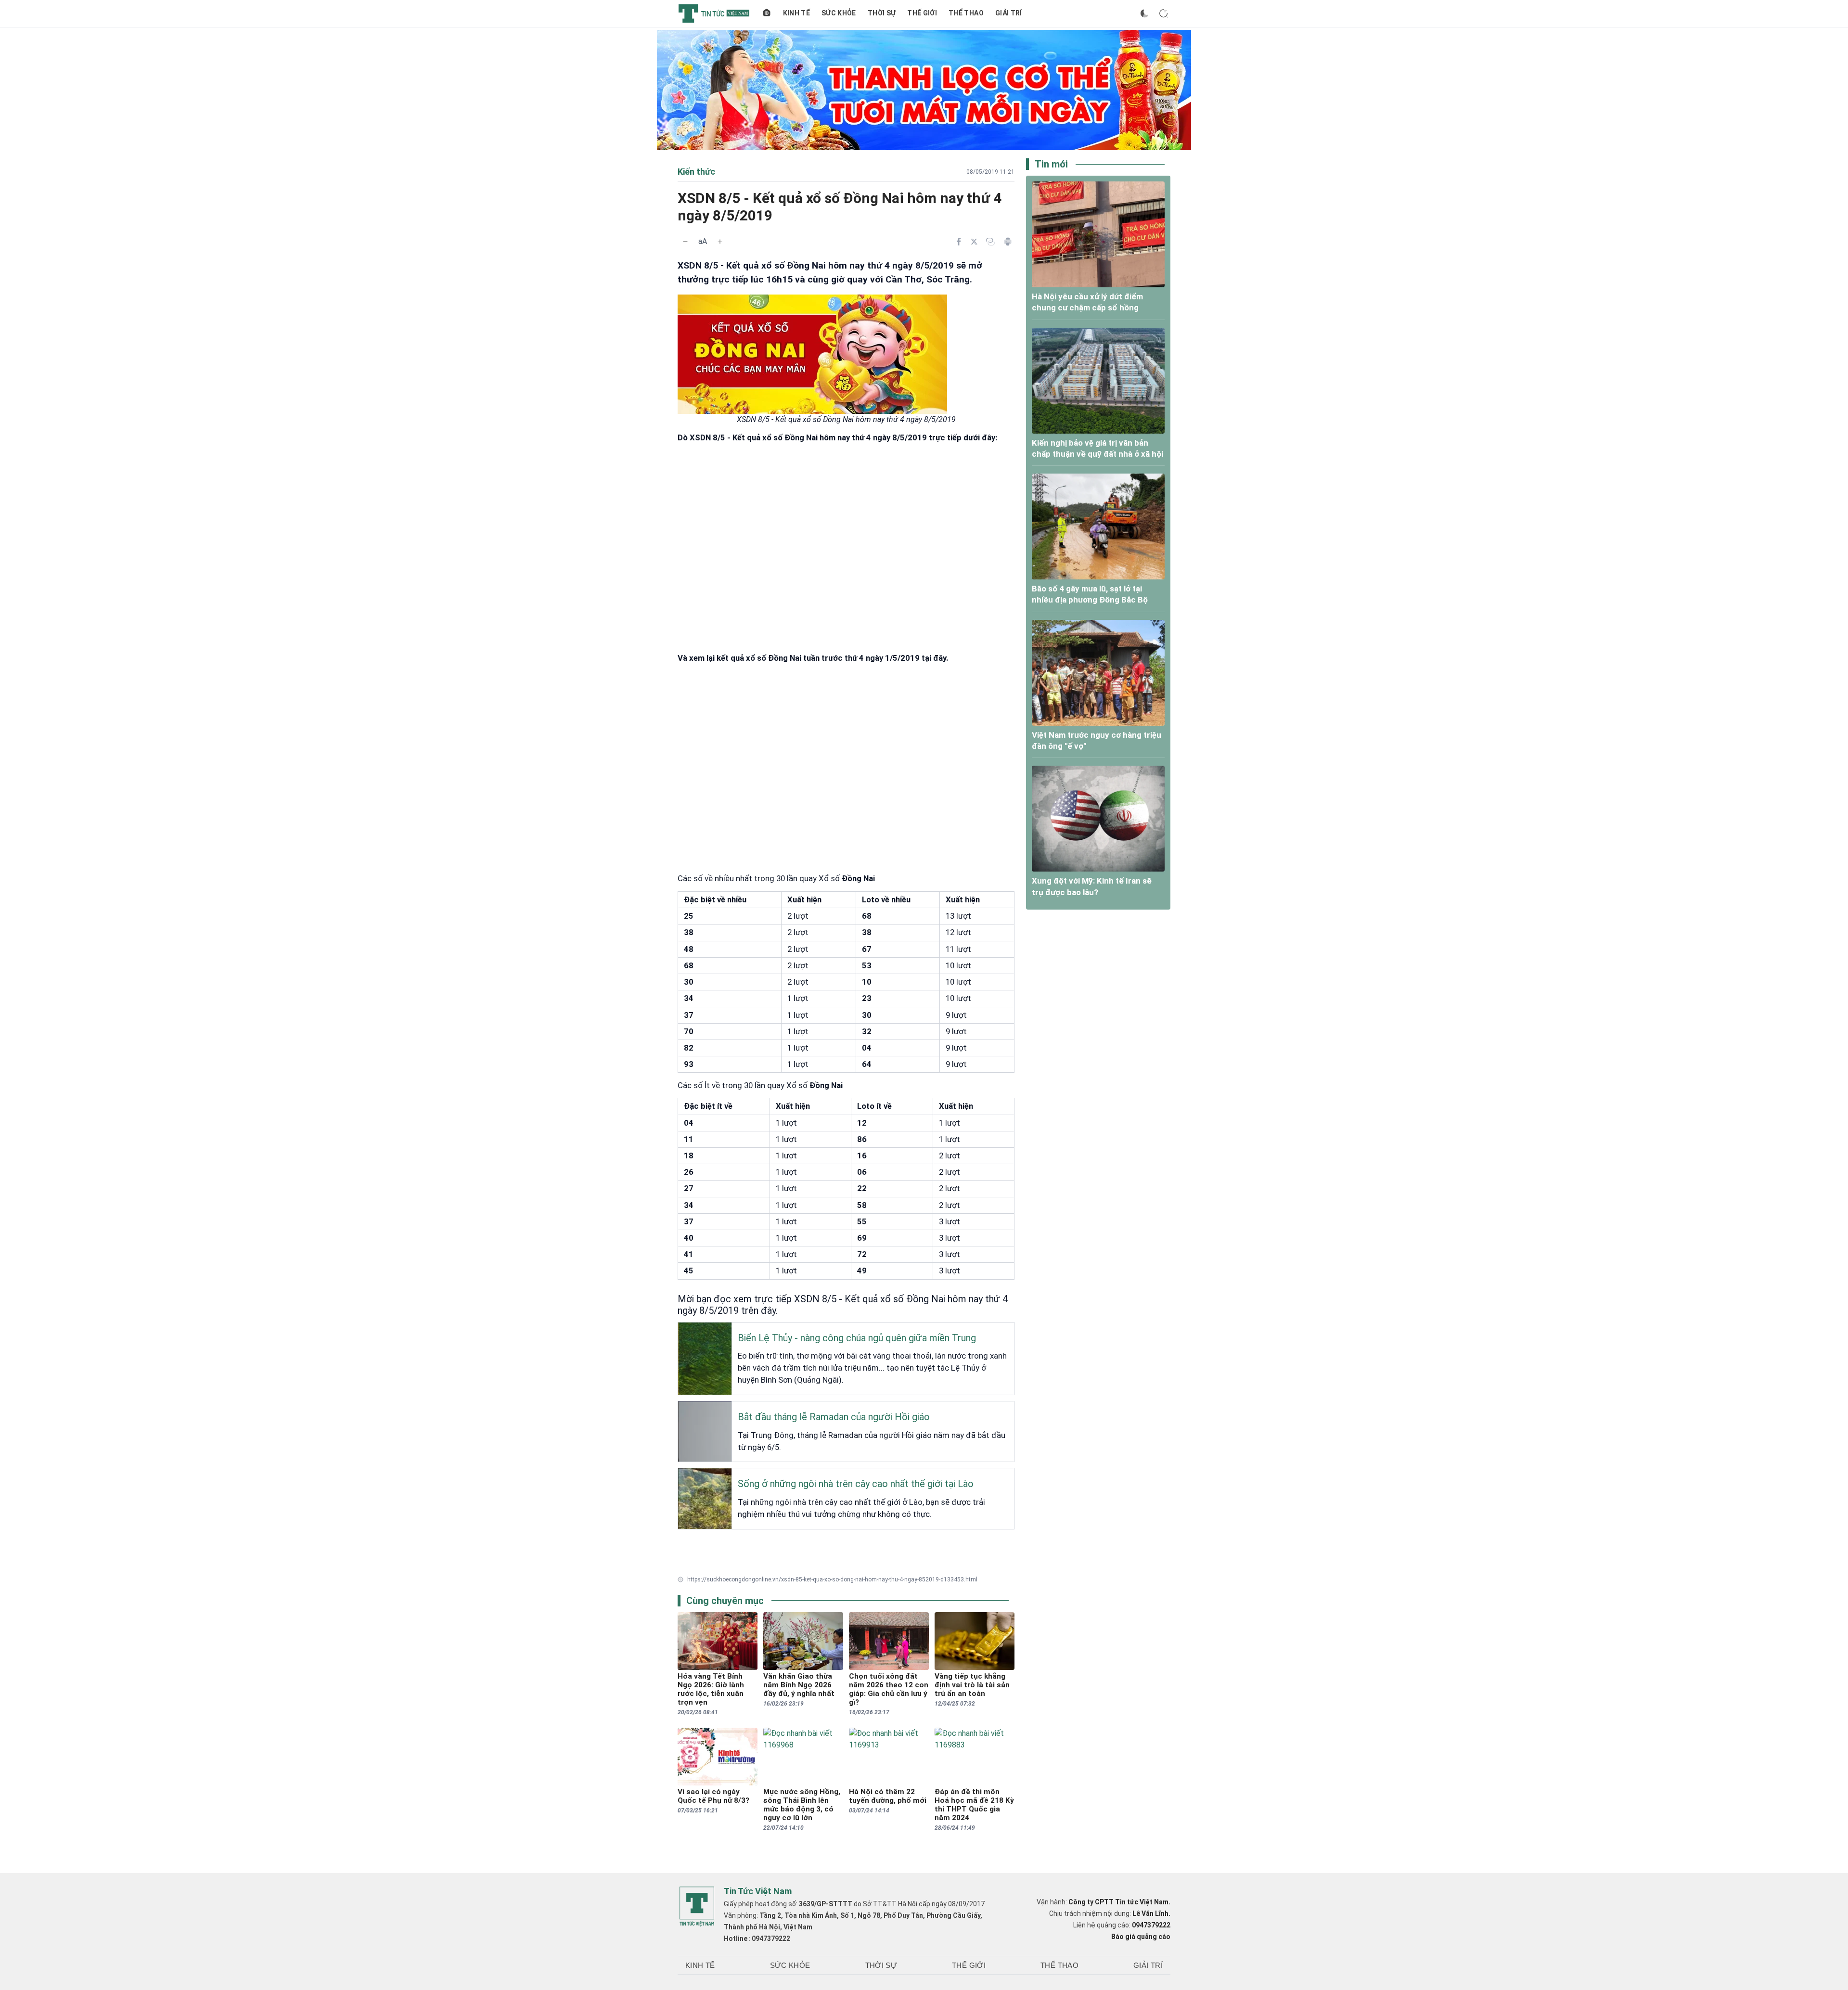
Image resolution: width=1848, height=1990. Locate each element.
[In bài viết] (1008, 242)
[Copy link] (990, 242)
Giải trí (1009, 13)
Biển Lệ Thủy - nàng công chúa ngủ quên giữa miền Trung (857, 1338)
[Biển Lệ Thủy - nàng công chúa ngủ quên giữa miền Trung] (685, 1330)
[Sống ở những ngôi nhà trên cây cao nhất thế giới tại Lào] (685, 1476)
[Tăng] (720, 242)
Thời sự (882, 13)
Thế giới (922, 13)
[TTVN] (697, 1907)
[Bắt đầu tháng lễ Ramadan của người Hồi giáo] (685, 1409)
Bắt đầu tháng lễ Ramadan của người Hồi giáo (834, 1417)
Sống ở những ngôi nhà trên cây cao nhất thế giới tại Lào (856, 1484)
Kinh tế (796, 13)
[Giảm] (685, 242)
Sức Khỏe (839, 13)
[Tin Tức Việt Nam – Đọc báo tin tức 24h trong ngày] (714, 13)
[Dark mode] (1144, 13)
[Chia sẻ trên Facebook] (959, 242)
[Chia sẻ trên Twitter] (974, 242)
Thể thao (966, 13)
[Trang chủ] (767, 13)
